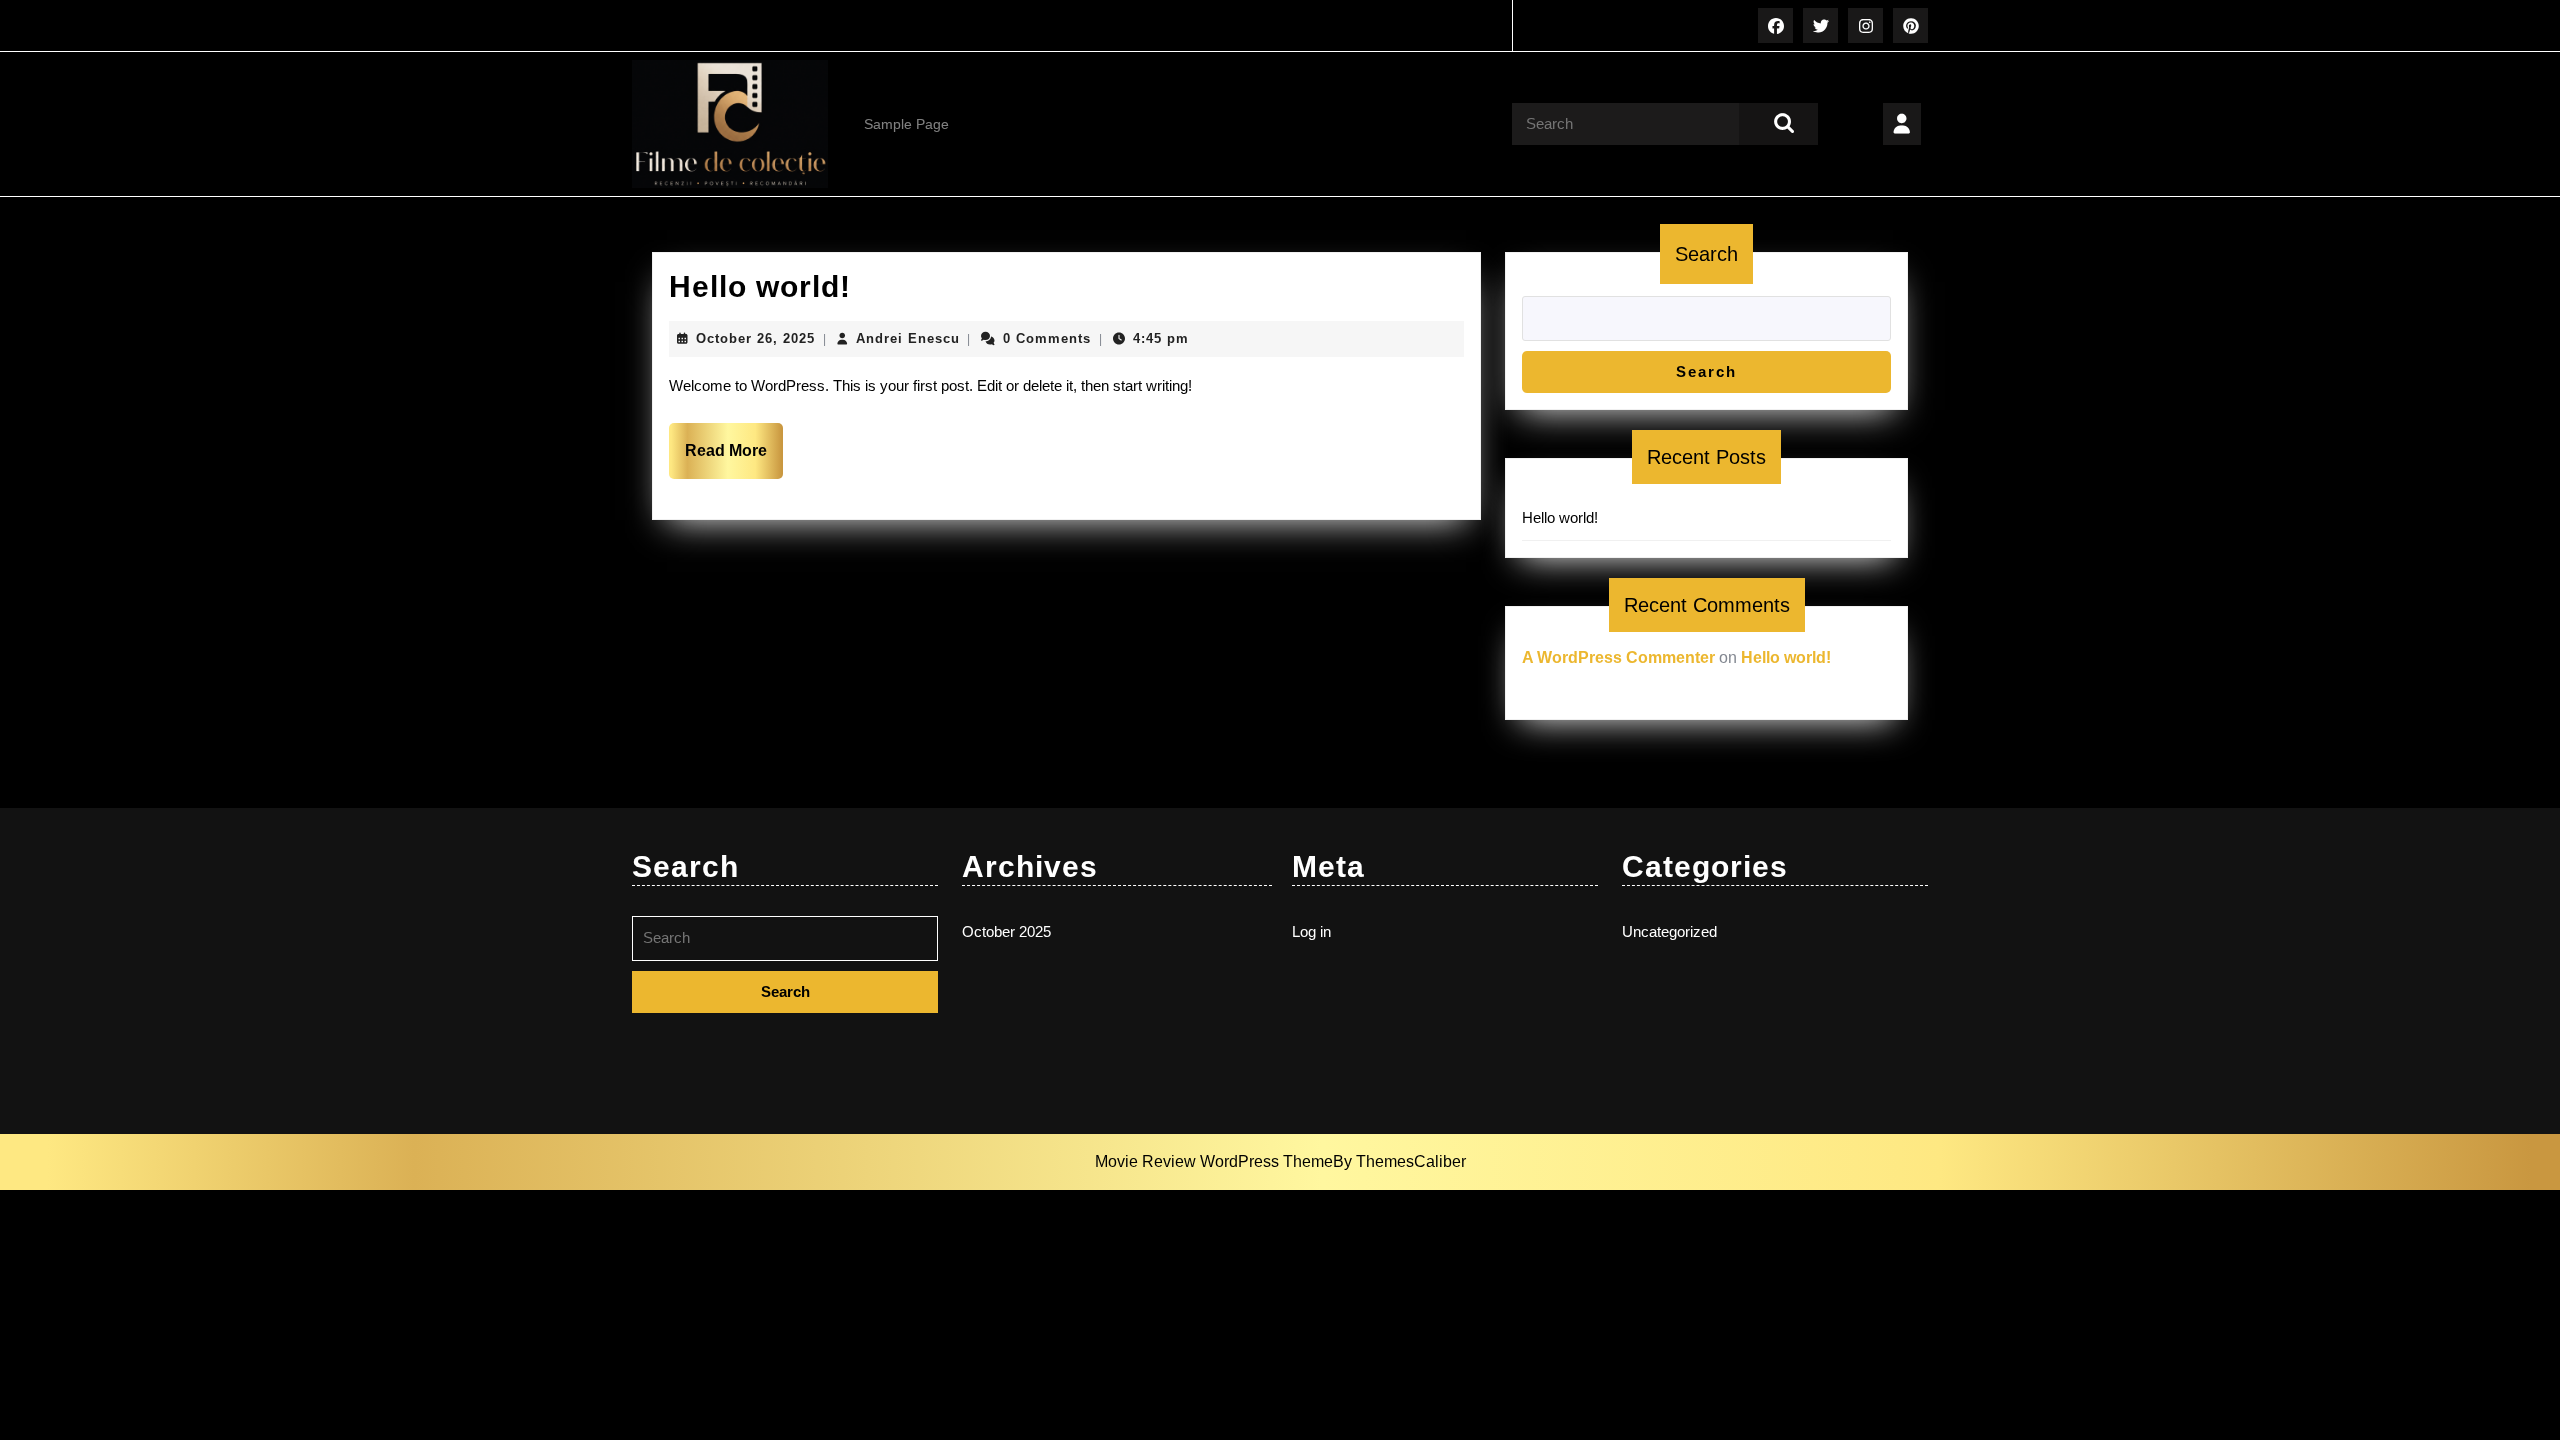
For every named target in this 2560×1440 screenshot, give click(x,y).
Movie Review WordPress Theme (1214, 1161)
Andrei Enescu (908, 338)
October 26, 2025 (755, 338)
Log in (1311, 931)
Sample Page (906, 124)
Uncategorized (1669, 931)
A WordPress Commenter (1618, 657)
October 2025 (1006, 931)
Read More (734, 460)
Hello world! (760, 286)
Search (1706, 254)
